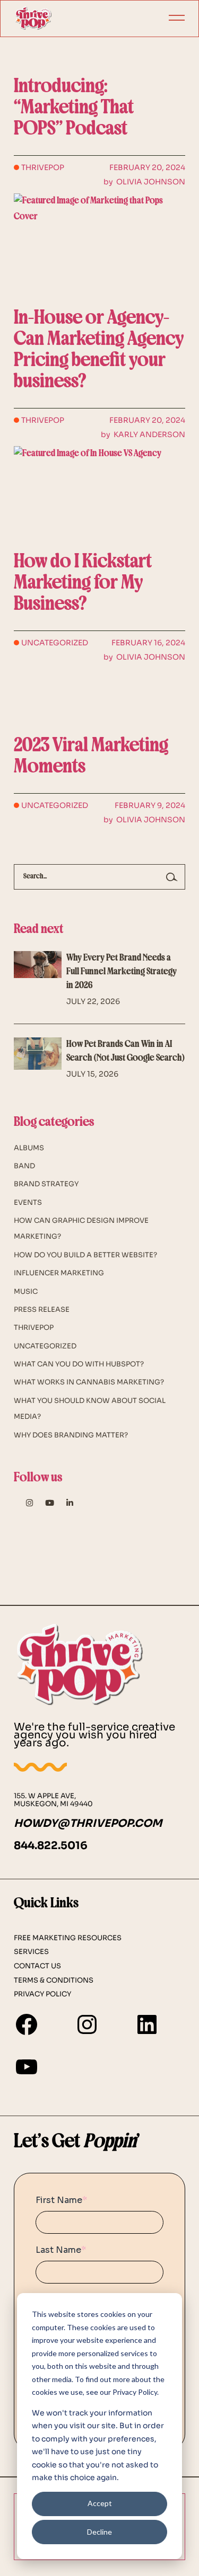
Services (31, 1952)
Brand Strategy (46, 1184)
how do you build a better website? (85, 1255)
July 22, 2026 (93, 1001)
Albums (29, 1148)
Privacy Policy (42, 1994)
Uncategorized (55, 643)
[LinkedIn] (147, 2024)
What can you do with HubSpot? (79, 1364)
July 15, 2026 (92, 1074)
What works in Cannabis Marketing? (89, 1382)
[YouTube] (27, 2067)
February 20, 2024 (147, 167)
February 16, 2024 (148, 643)
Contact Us (37, 1966)
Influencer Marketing (59, 1273)
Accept (100, 2503)
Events (28, 1202)
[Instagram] (87, 2024)
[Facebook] (27, 2024)
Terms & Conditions (54, 1980)
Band (24, 1166)
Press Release (42, 1309)
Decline (99, 2532)
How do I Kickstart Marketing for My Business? (83, 584)
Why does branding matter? (71, 1435)
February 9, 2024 (150, 805)
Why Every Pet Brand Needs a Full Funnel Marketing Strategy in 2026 (122, 972)
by (144, 182)
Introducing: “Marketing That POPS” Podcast (74, 108)
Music (26, 1291)
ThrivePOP (43, 167)
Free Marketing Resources (68, 1938)
